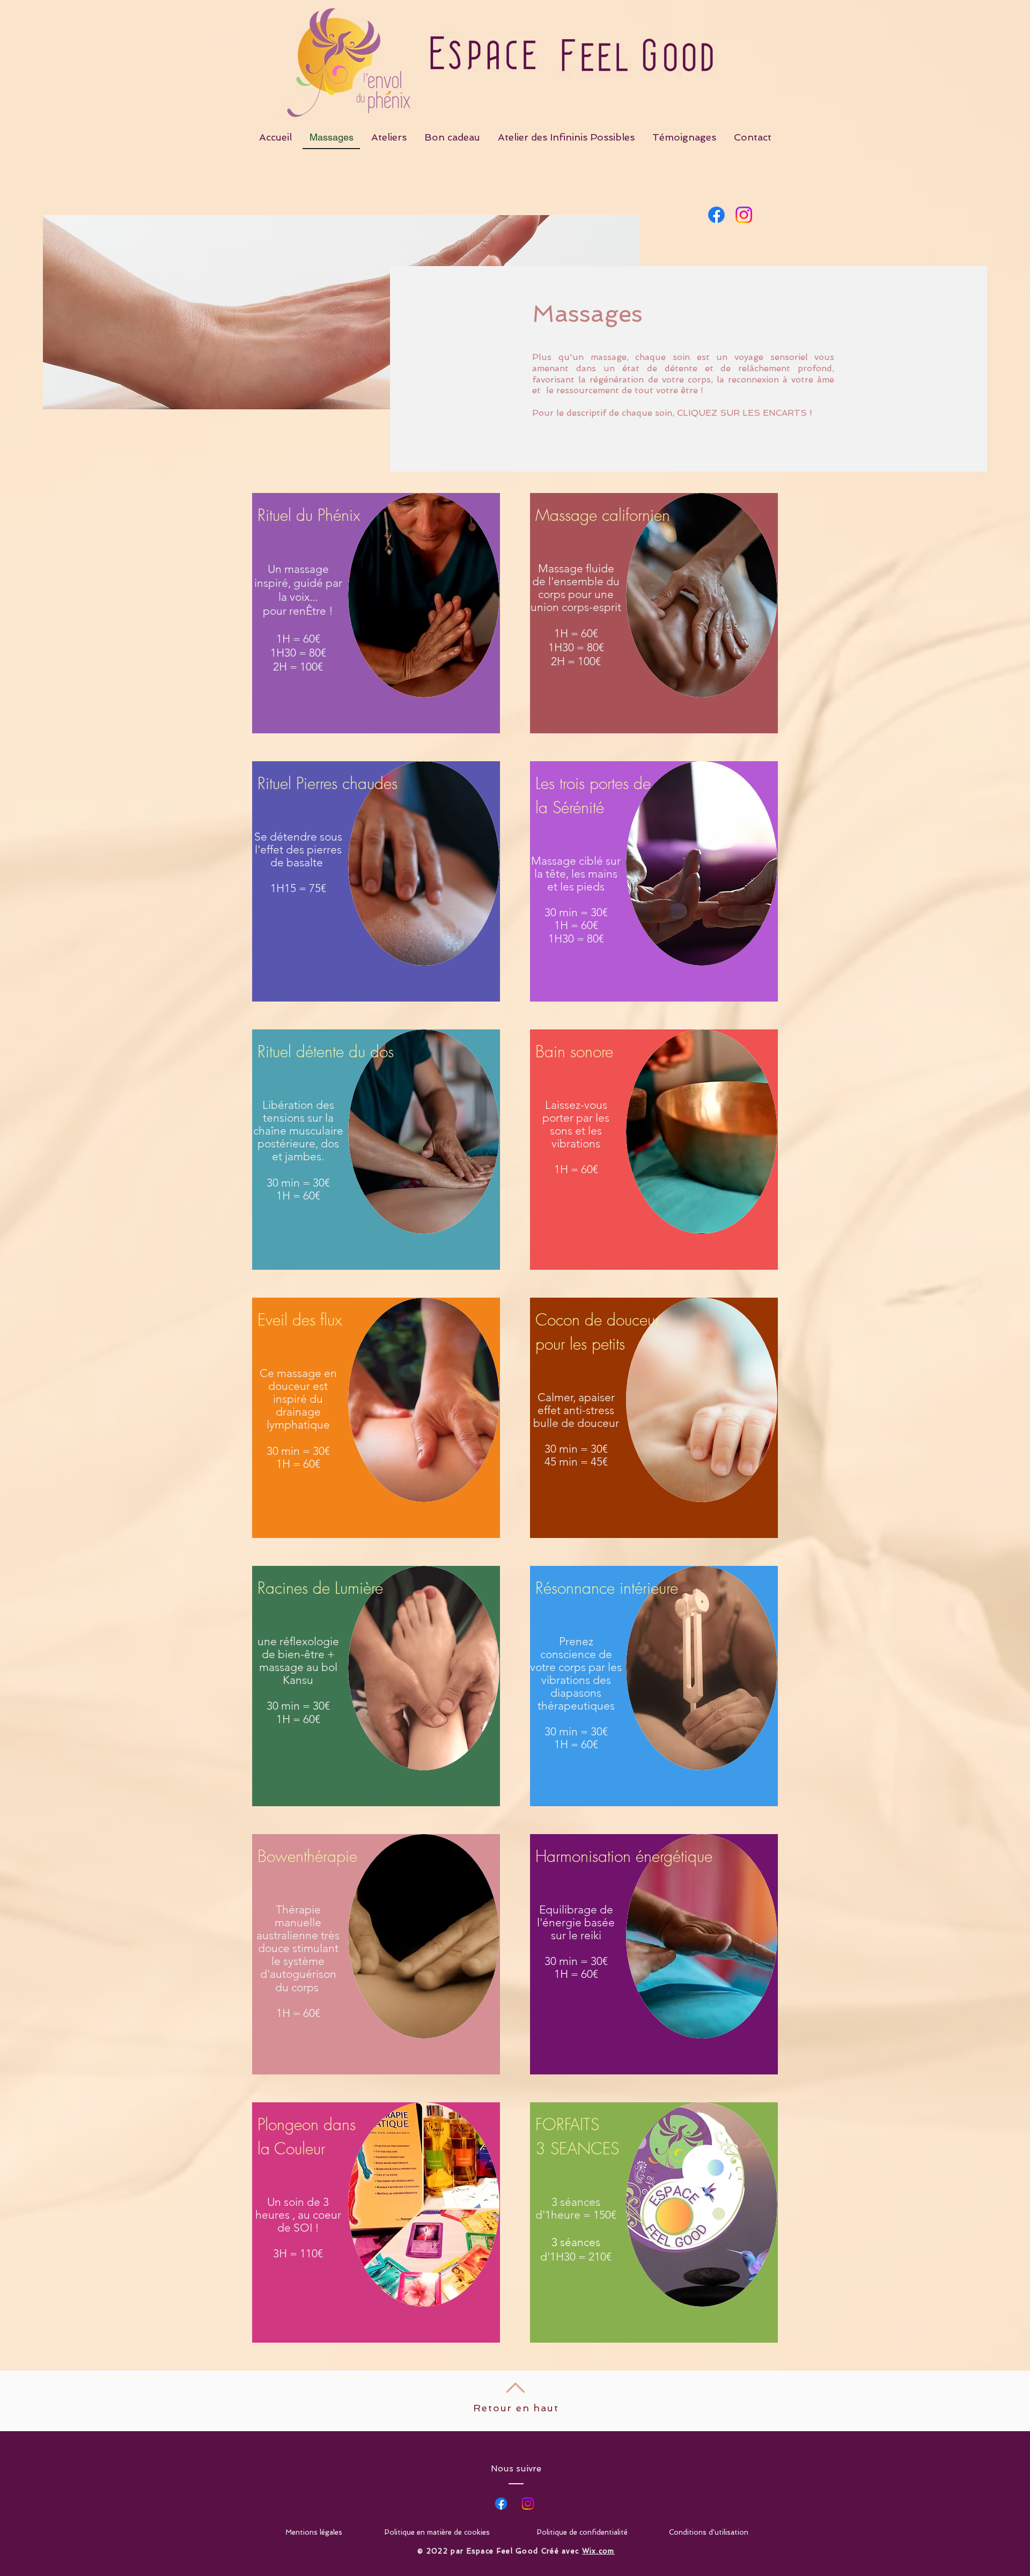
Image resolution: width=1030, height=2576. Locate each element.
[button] (298, 583)
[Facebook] (501, 2504)
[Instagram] (528, 2504)
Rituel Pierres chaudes (328, 783)
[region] (376, 613)
